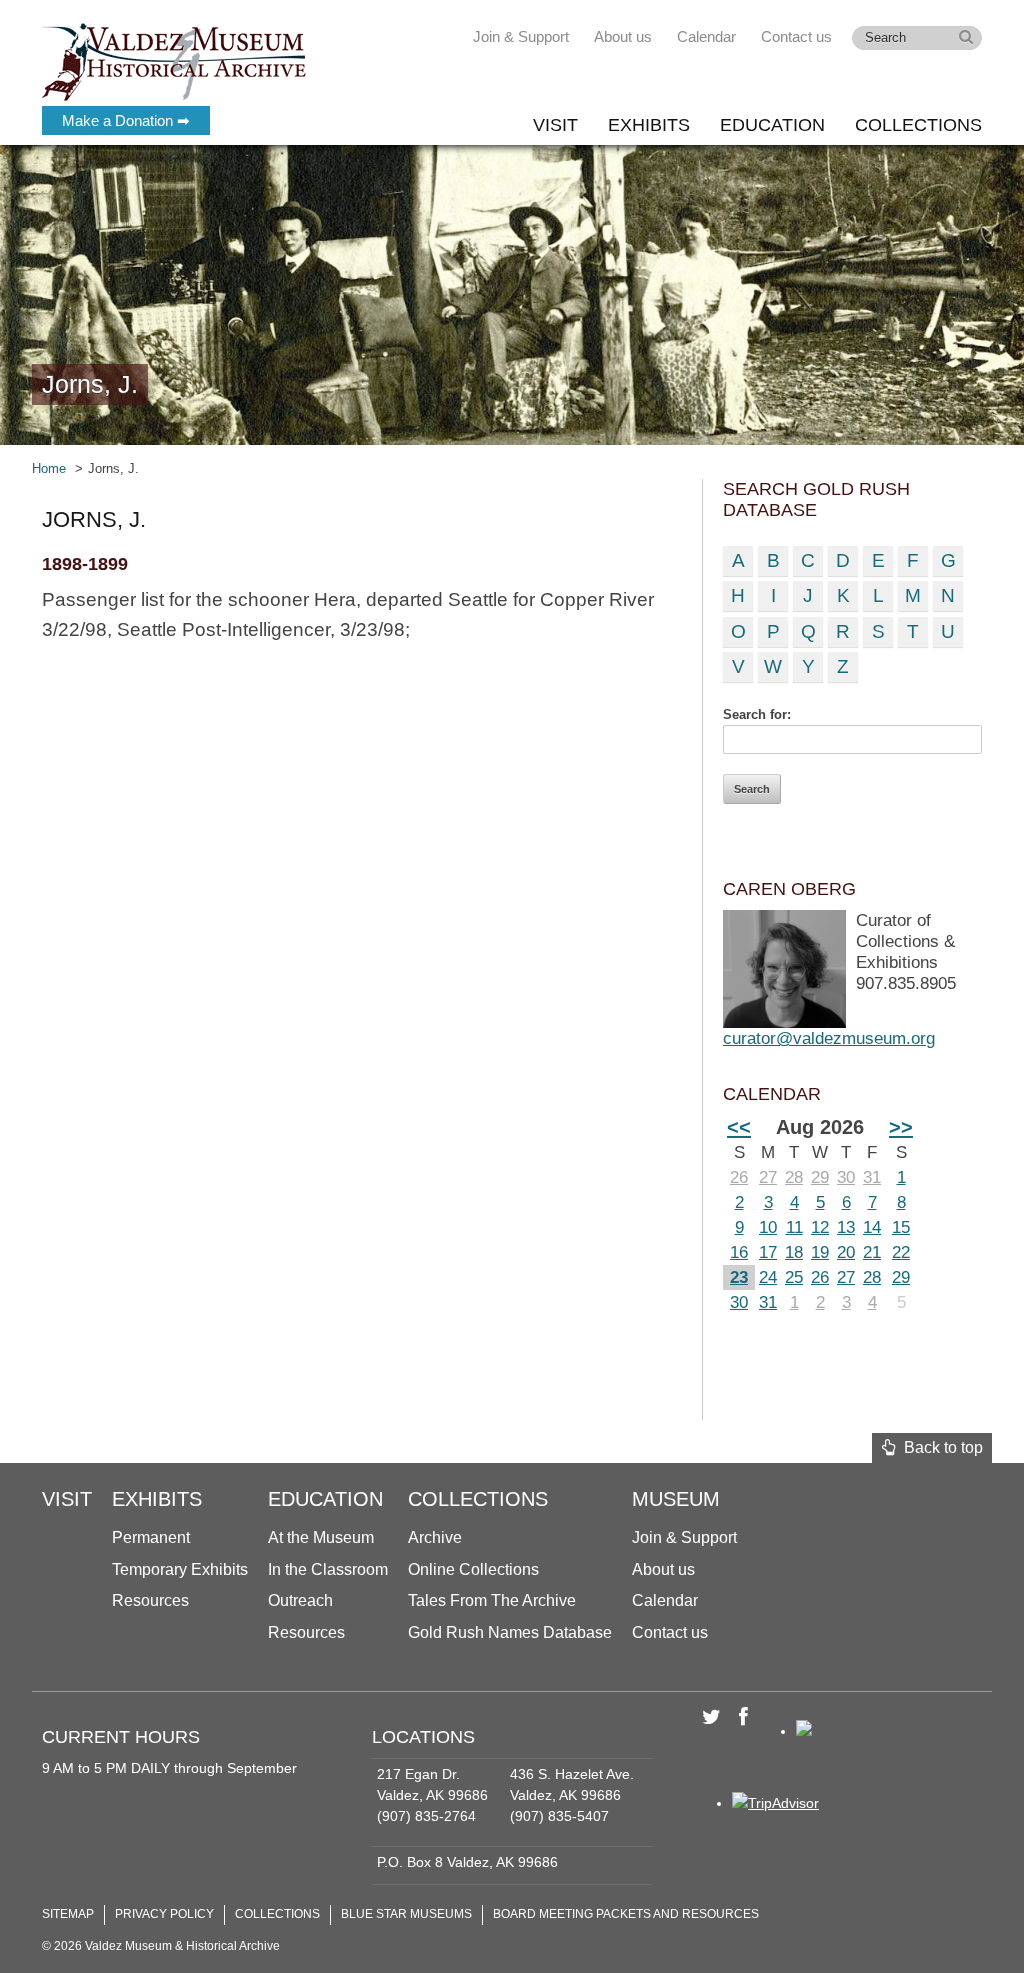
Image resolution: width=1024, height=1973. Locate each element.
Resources (150, 1600)
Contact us (796, 36)
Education (772, 125)
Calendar (706, 36)
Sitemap (68, 1914)
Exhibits (649, 125)
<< (739, 1127)
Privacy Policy (164, 1914)
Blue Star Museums (406, 1914)
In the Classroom (328, 1569)
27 (768, 1177)
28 (794, 1177)
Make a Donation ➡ (126, 120)
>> (901, 1127)
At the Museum (321, 1537)
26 (739, 1177)
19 (820, 1252)
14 (872, 1227)
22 (901, 1252)
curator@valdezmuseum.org (829, 1038)
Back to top (939, 1447)
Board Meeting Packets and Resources (626, 1914)
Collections (918, 125)
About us (623, 36)
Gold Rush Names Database (510, 1632)
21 (872, 1252)
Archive (435, 1537)
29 (820, 1177)
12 (820, 1227)
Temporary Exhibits (180, 1569)
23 (739, 1277)
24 (768, 1277)
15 (901, 1227)
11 (794, 1227)
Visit (555, 125)
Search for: (757, 714)
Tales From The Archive (492, 1600)
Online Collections (473, 1569)
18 (794, 1252)
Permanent (151, 1537)
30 (846, 1177)
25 (794, 1277)
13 (846, 1227)
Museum (676, 1499)
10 (768, 1227)
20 (846, 1252)
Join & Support (521, 36)
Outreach (300, 1600)
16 (739, 1252)
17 (768, 1252)
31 (872, 1177)
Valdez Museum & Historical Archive (174, 60)
